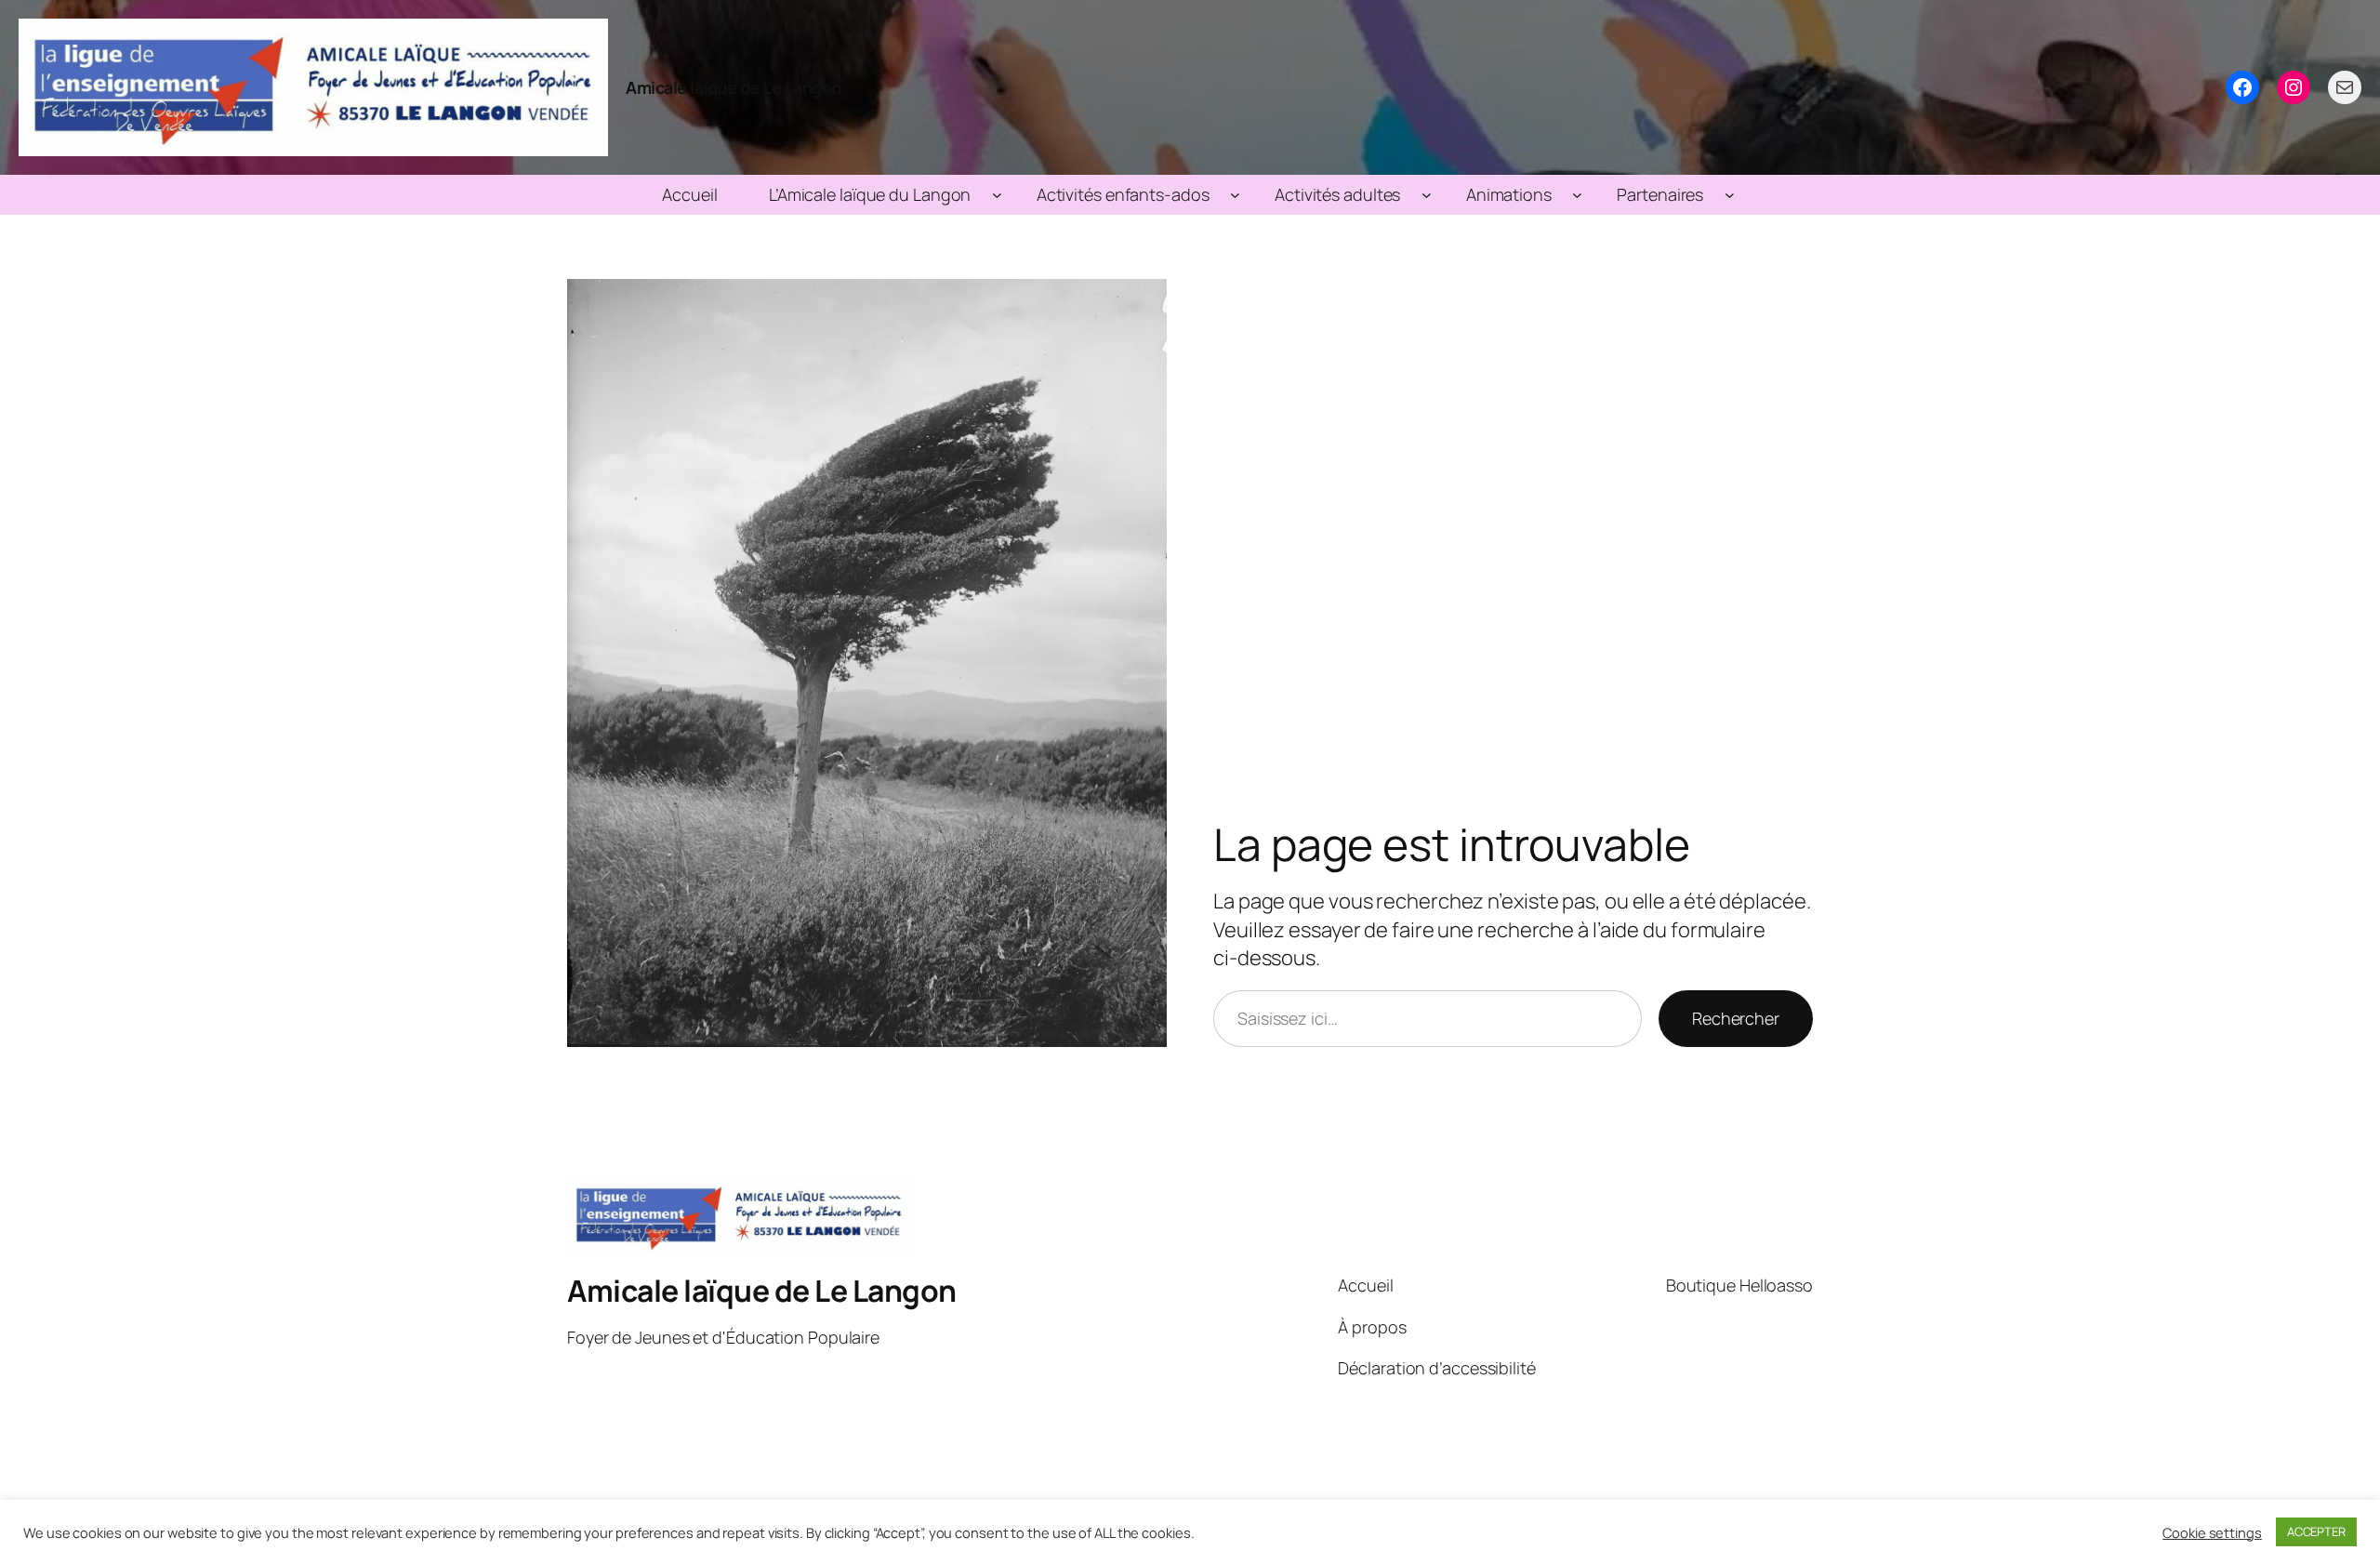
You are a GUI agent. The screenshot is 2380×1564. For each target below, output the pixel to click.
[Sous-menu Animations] (1577, 195)
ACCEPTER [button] (2316, 1531)
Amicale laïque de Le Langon (734, 87)
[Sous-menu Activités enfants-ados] (1235, 195)
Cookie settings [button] (2212, 1532)
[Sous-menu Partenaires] (1730, 195)
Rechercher (1736, 1018)
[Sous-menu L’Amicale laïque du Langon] (997, 195)
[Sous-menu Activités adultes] (1427, 195)
